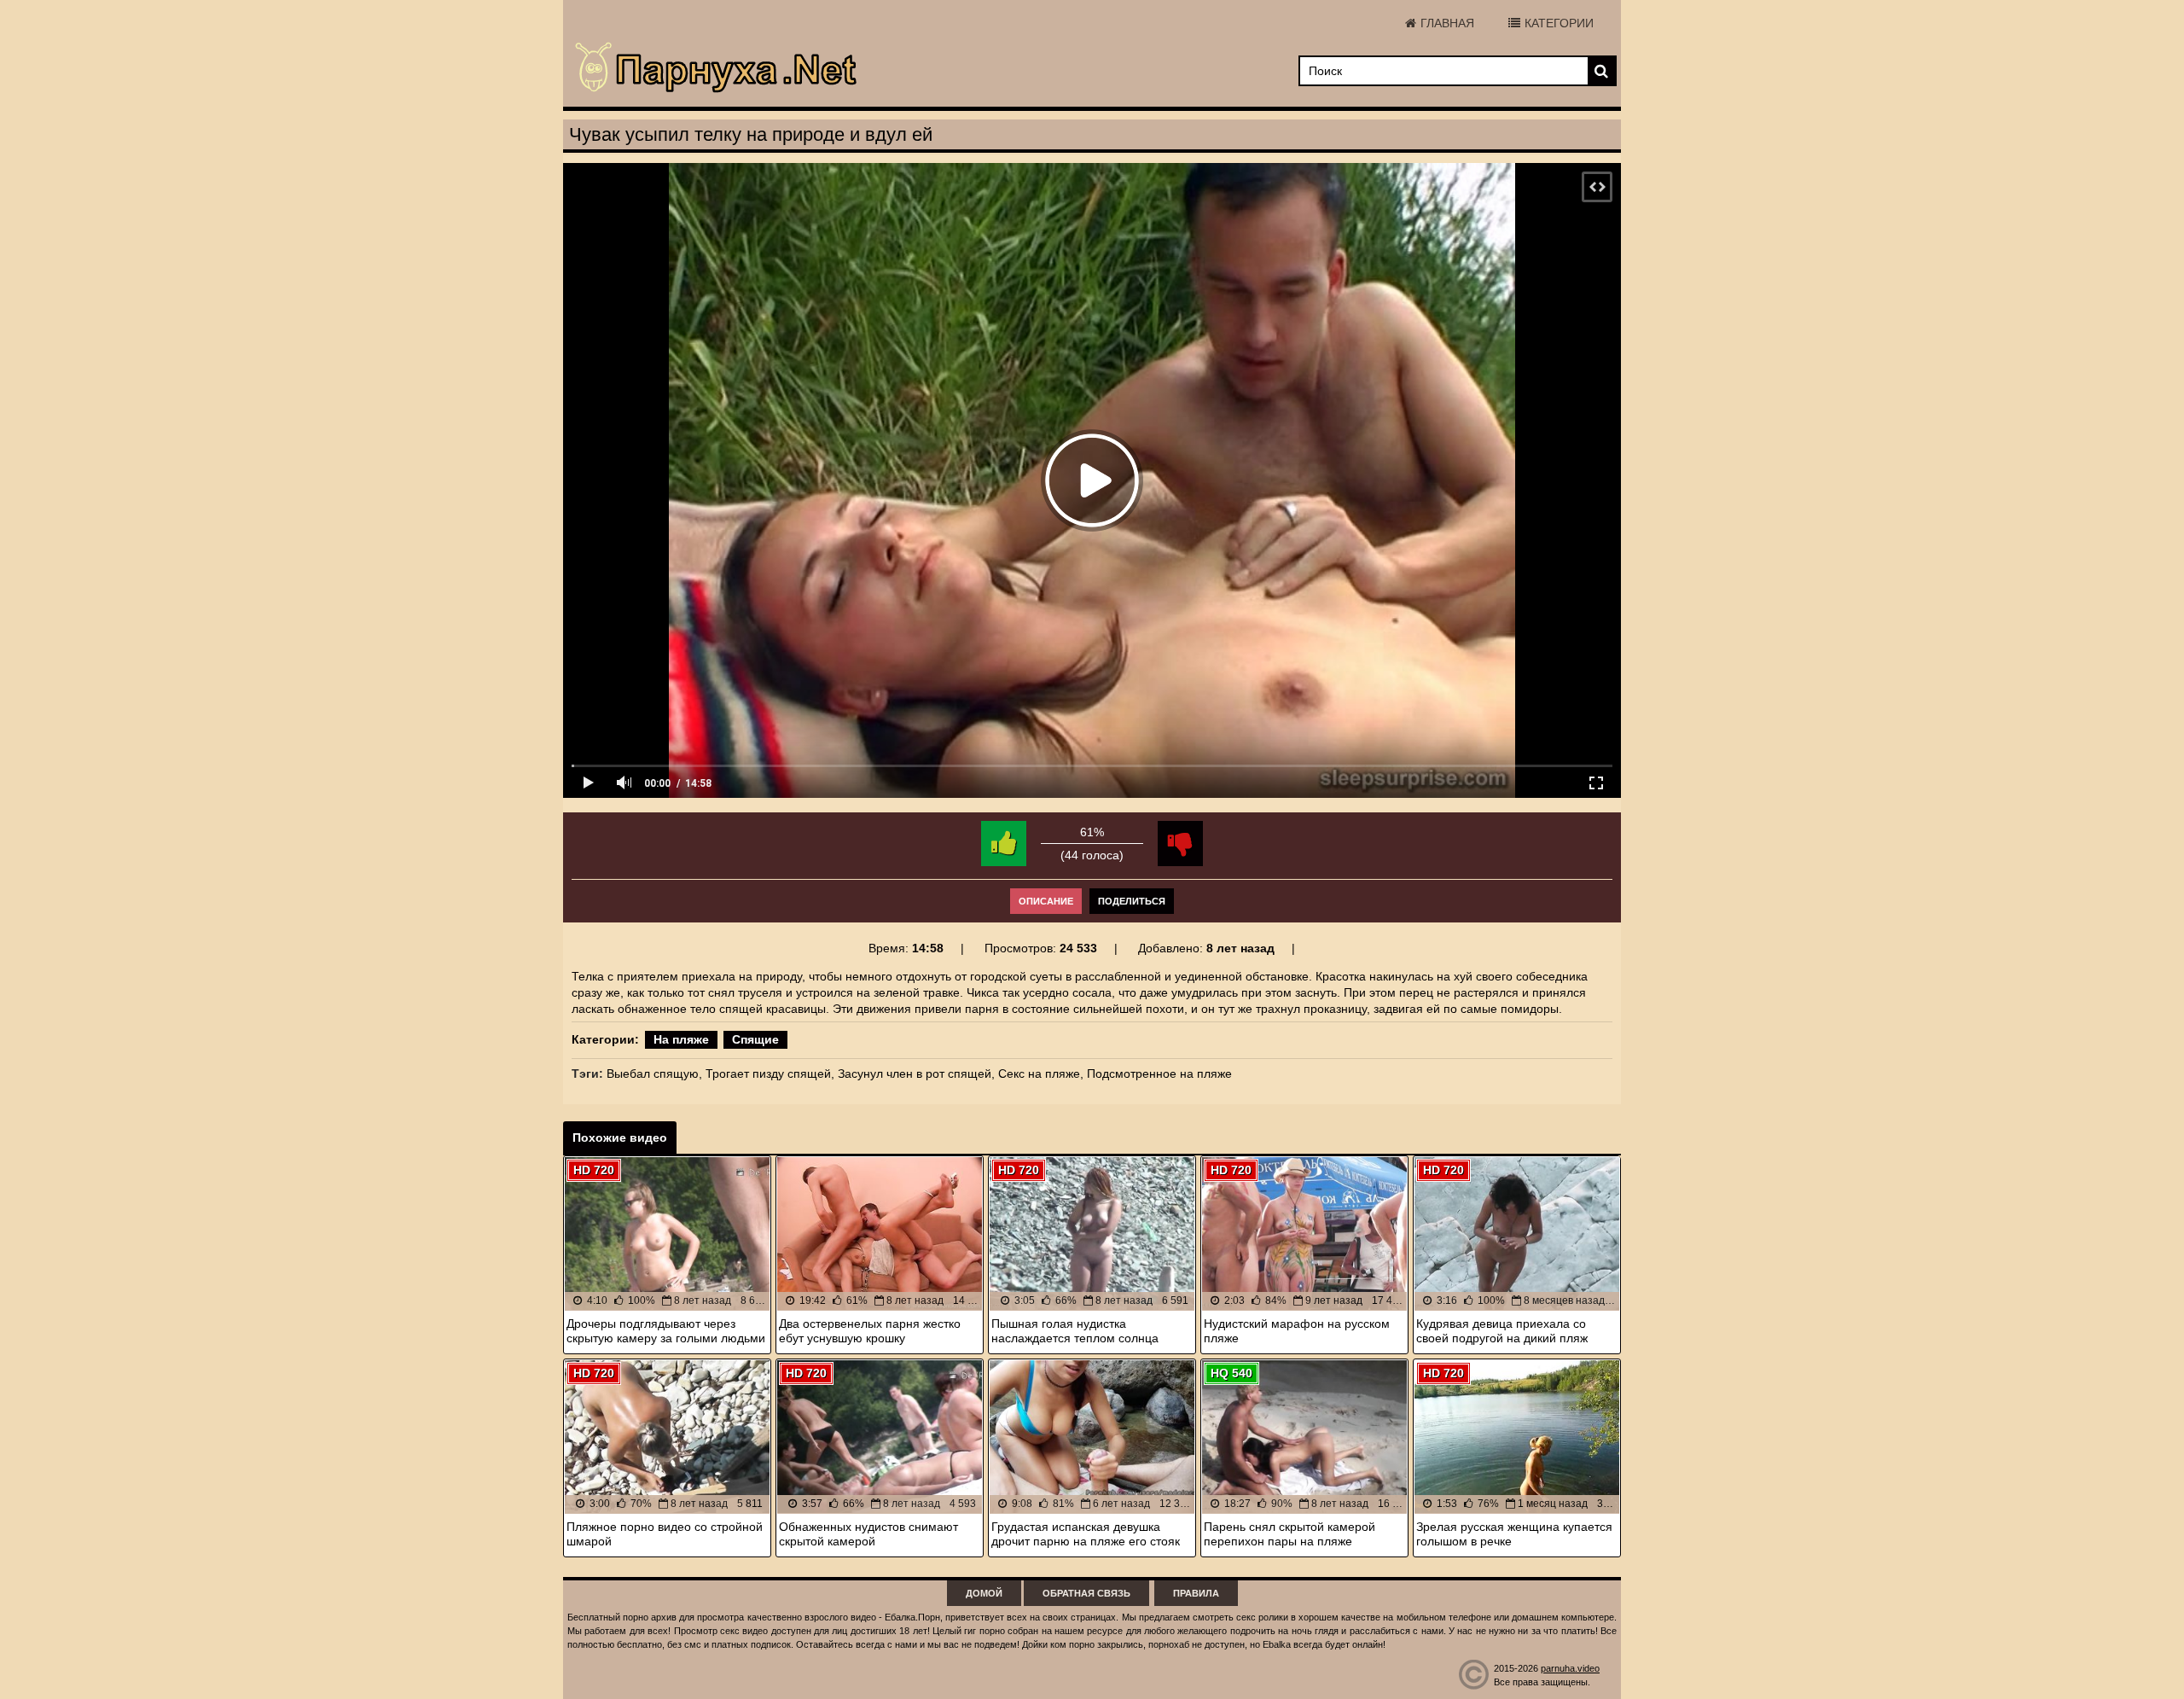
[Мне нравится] (1004, 844)
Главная (1447, 23)
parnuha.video (1570, 1668)
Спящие (755, 1039)
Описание (1046, 901)
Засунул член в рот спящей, (916, 1074)
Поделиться (1132, 901)
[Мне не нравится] (1180, 844)
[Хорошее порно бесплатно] (717, 68)
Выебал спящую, (654, 1074)
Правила (1196, 1593)
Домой (984, 1593)
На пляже (681, 1039)
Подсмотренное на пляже (1159, 1074)
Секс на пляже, (1041, 1074)
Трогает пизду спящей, (770, 1074)
